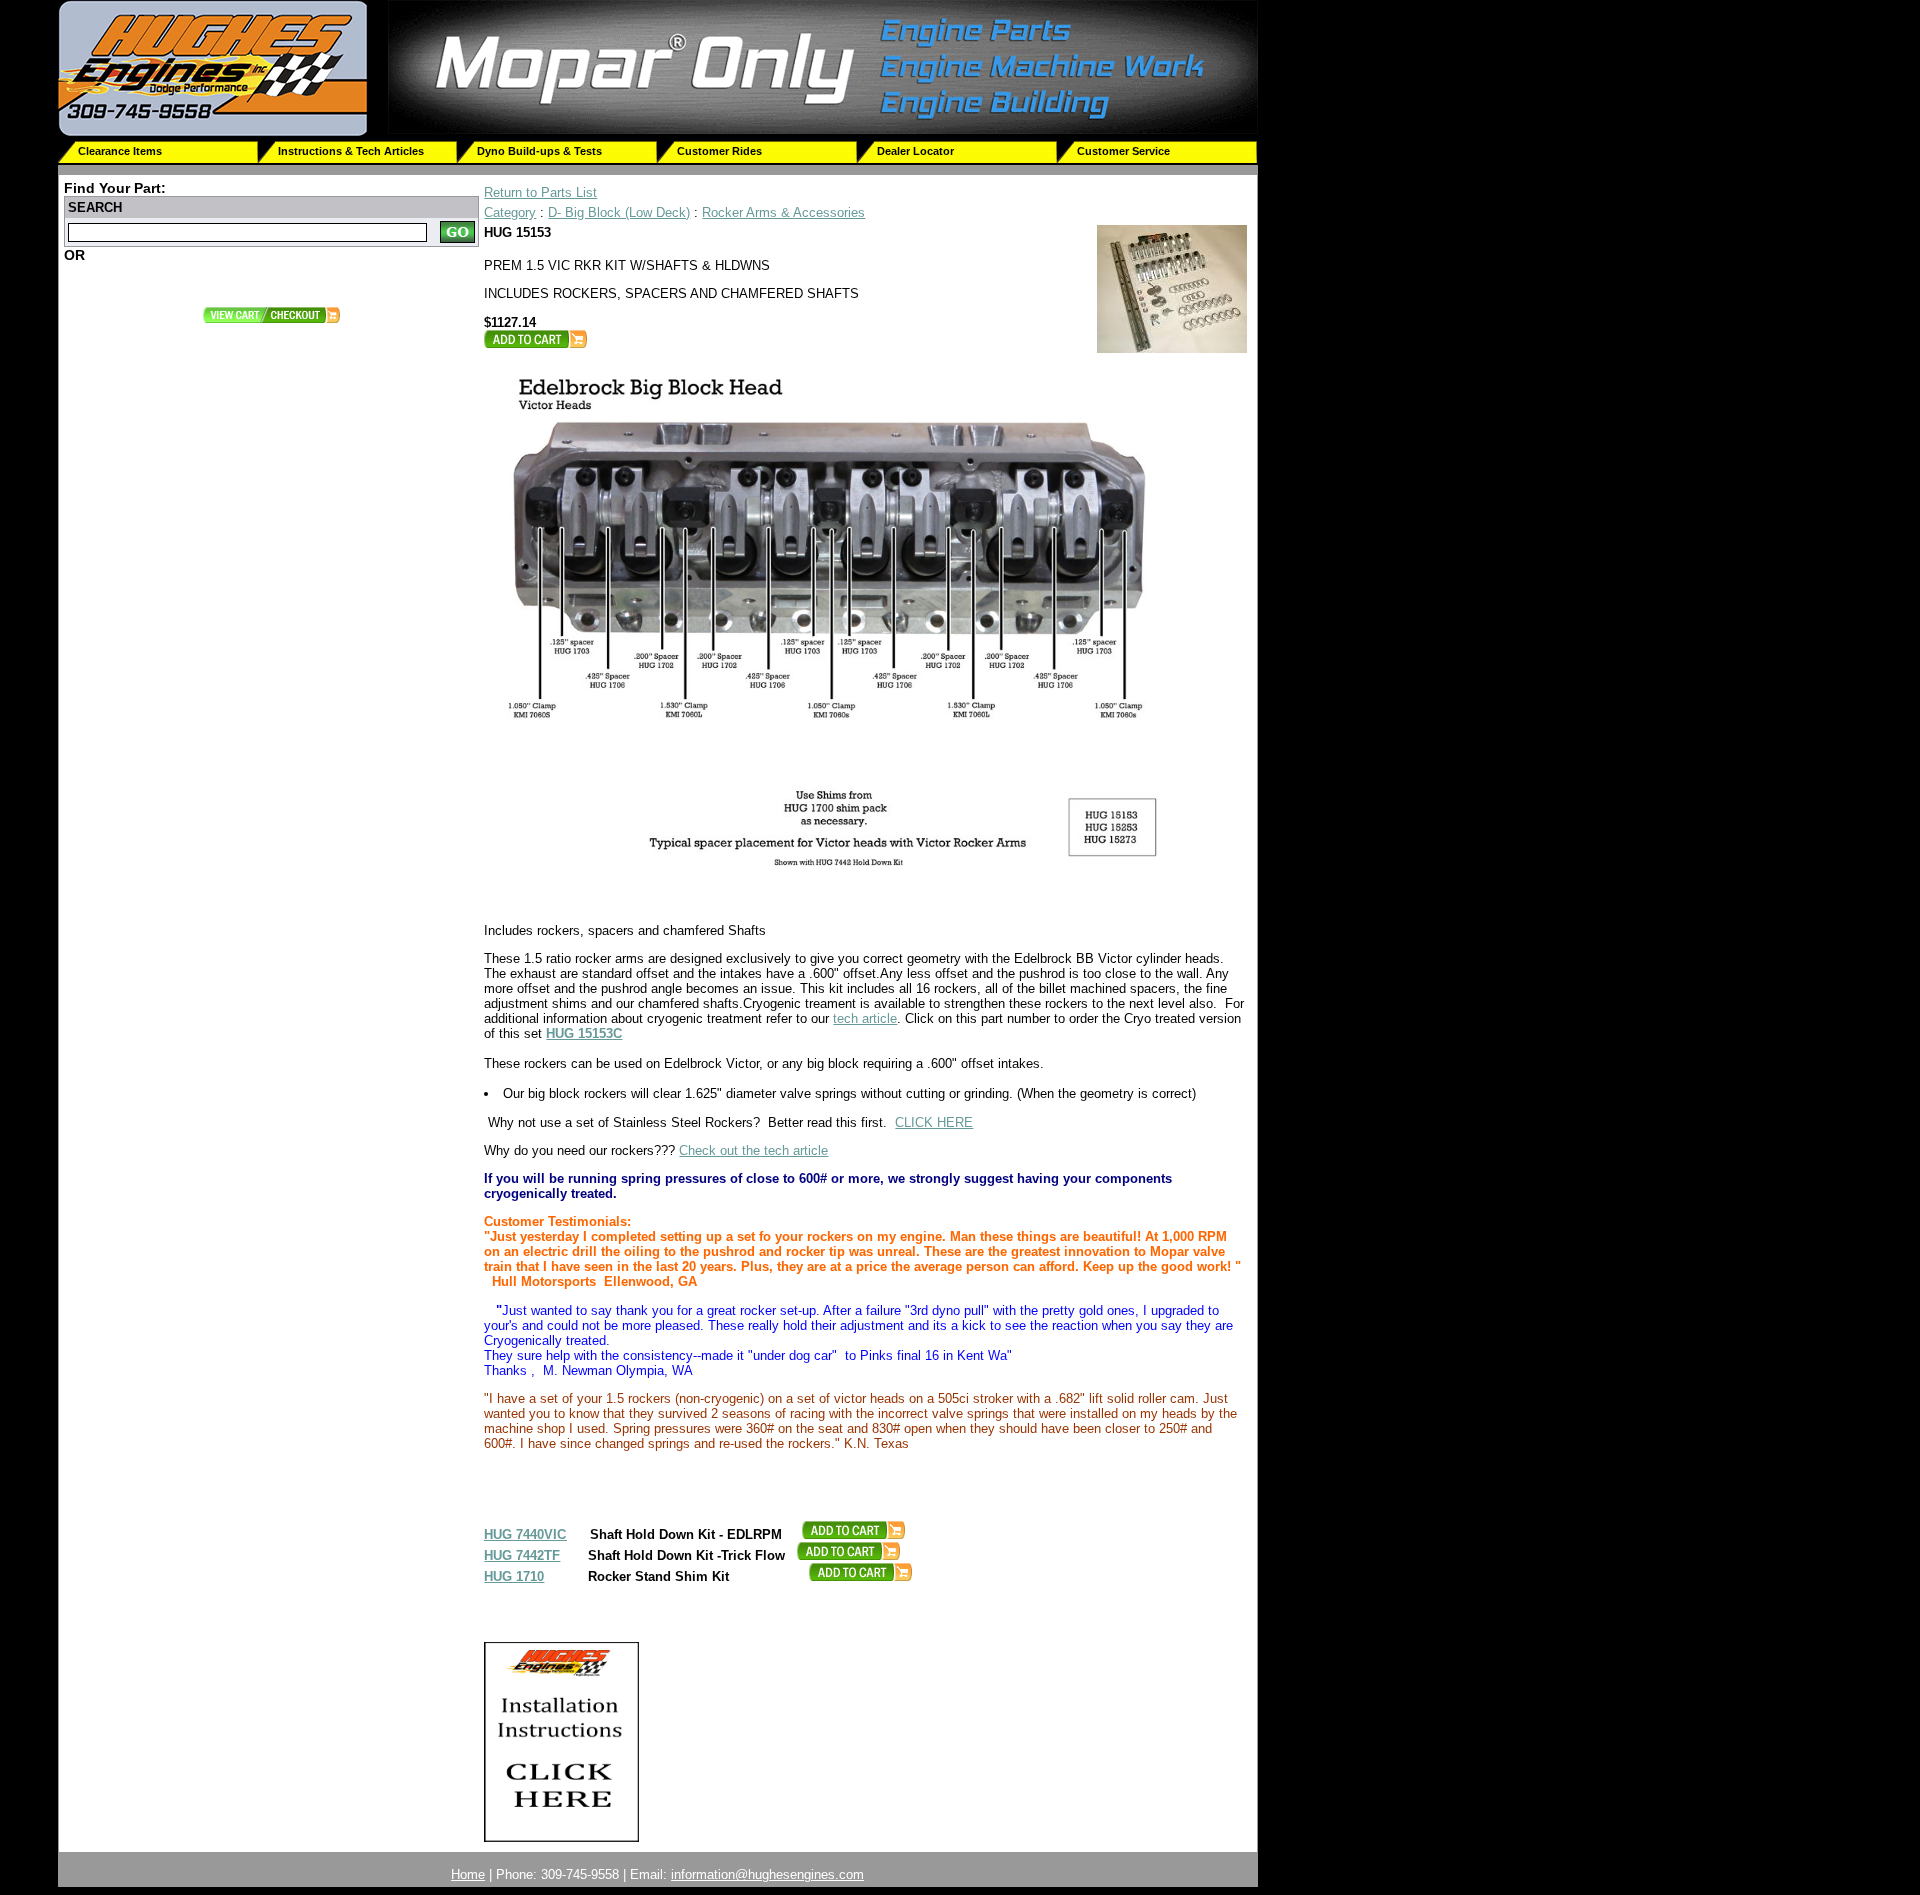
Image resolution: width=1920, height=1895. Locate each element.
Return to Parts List (540, 192)
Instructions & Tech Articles (351, 151)
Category (510, 212)
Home (468, 1874)
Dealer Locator (915, 151)
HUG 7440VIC (525, 1534)
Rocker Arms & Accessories (783, 212)
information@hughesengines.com (767, 1874)
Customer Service (1123, 151)
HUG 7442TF (522, 1555)
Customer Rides (719, 151)
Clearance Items (120, 151)
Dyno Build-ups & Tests (539, 151)
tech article (865, 1018)
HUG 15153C (584, 1033)
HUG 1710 (514, 1576)
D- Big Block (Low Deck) (619, 212)
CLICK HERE (934, 1122)
